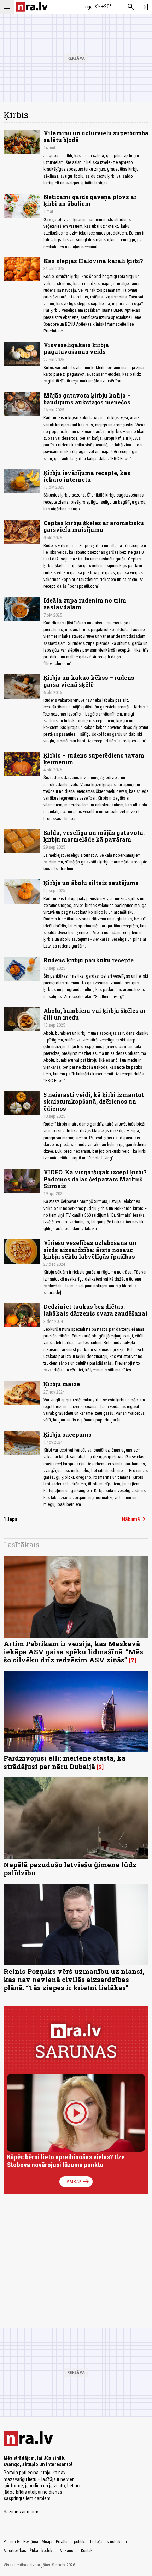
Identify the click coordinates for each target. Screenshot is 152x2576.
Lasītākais (21, 1544)
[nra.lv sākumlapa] (32, 7)
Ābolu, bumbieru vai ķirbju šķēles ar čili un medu (95, 1014)
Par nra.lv (12, 2542)
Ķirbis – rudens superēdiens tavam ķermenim (94, 759)
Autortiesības (15, 2551)
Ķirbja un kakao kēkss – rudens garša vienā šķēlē (89, 681)
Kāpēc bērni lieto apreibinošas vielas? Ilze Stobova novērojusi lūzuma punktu (66, 2161)
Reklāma (31, 2542)
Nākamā (135, 1519)
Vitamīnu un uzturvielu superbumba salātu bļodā (96, 136)
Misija (47, 2542)
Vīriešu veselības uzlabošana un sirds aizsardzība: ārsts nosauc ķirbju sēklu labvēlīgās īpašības (90, 1249)
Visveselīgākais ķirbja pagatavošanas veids (76, 348)
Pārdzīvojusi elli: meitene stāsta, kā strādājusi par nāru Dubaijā (65, 1762)
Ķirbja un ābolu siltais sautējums (91, 883)
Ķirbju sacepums (68, 1434)
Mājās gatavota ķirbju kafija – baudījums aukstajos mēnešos (87, 399)
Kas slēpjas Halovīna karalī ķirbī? (93, 261)
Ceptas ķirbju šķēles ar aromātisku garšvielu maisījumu (94, 526)
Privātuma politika (71, 2542)
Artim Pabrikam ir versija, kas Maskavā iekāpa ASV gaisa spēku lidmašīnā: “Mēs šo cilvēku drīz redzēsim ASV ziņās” (73, 1652)
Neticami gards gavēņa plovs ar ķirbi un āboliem (90, 200)
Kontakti (88, 2551)
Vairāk (78, 2182)
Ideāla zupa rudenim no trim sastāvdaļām (85, 604)
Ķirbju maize (62, 1384)
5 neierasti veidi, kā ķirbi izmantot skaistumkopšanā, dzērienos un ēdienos (94, 1101)
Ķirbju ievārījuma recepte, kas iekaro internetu (87, 476)
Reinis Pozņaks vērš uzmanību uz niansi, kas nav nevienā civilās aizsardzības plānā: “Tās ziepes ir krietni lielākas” (74, 1979)
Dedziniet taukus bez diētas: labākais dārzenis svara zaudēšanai (95, 1310)
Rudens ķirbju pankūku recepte (89, 960)
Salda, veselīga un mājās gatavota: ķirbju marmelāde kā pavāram (94, 836)
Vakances (69, 2551)
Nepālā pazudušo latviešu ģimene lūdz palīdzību (70, 1869)
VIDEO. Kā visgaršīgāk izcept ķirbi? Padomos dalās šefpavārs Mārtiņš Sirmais (95, 1179)
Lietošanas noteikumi (109, 2542)
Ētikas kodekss (43, 2551)
